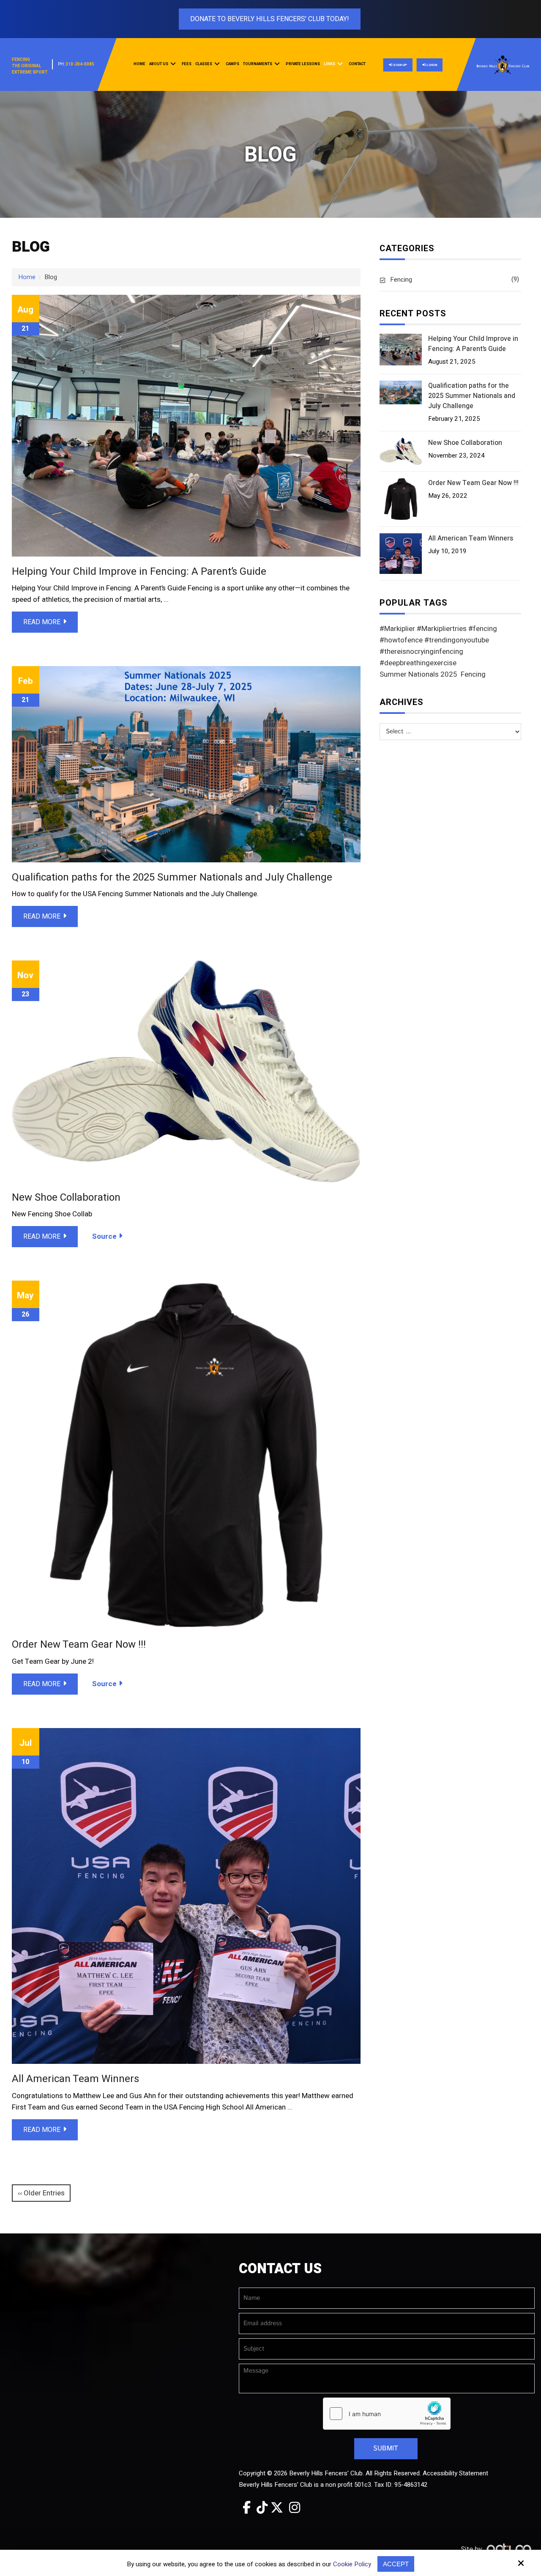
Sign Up (400, 65)
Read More (42, 622)
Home (27, 277)
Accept (396, 2564)
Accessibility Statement (455, 2473)
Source (104, 1236)
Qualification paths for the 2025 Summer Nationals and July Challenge (172, 877)
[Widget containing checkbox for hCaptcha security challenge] (387, 2414)
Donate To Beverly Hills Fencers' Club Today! (270, 19)
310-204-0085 (80, 64)
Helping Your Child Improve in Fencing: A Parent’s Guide (139, 572)
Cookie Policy (352, 2564)
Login (431, 65)
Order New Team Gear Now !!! (79, 1645)
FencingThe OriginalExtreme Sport (30, 66)
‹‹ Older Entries (41, 2193)
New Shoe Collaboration (66, 1197)
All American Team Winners (75, 2079)
